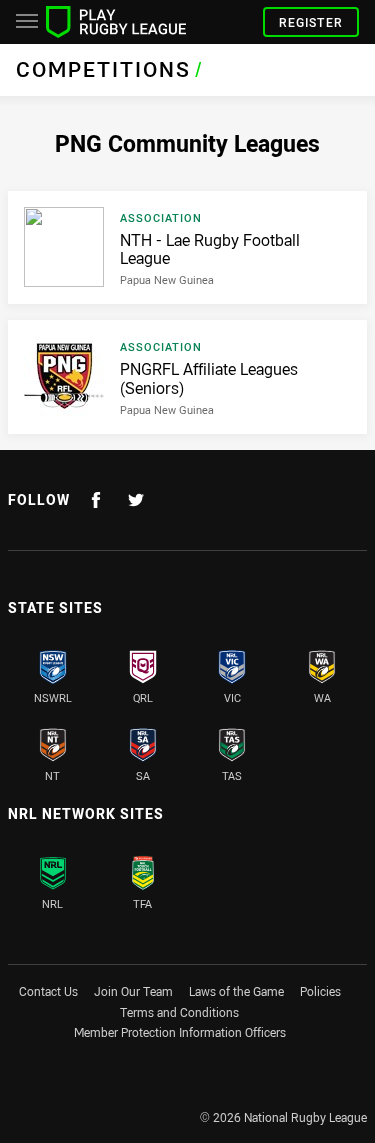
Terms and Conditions (179, 1012)
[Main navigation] (27, 22)
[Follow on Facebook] (96, 500)
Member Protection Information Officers (180, 1032)
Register (311, 22)
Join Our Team (133, 991)
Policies (320, 991)
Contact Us (48, 991)
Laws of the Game (236, 991)
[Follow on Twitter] (136, 500)
